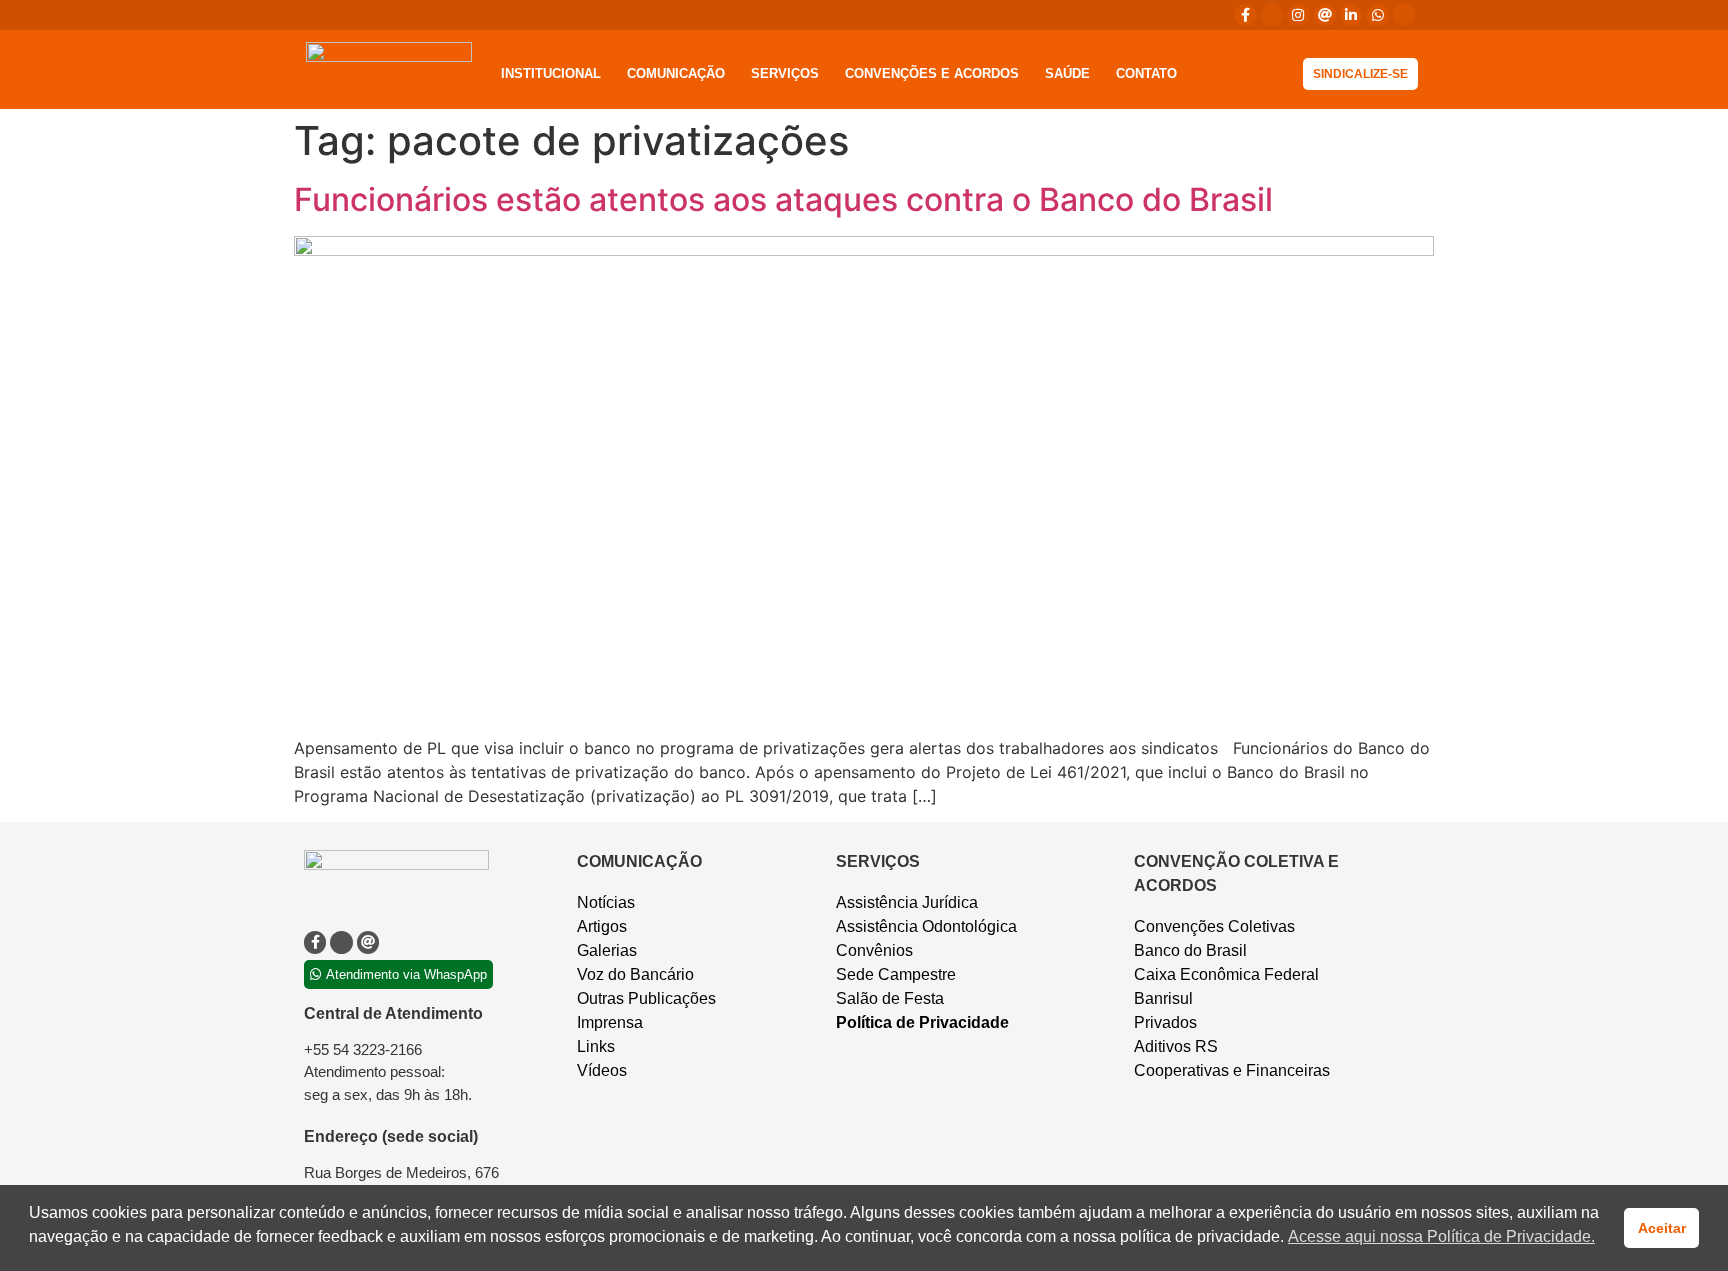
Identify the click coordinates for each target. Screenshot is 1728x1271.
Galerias (607, 950)
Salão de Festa (890, 998)
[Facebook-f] (1245, 15)
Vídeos (602, 1070)
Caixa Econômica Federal (1226, 974)
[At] (1325, 15)
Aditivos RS (1176, 1046)
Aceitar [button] (1662, 1228)
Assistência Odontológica (926, 926)
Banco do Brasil (1190, 950)
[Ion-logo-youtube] (1404, 15)
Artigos (602, 926)
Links (596, 1046)
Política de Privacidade (922, 1022)
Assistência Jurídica (907, 902)
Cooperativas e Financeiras (1232, 1070)
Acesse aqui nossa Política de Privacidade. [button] (1441, 1236)
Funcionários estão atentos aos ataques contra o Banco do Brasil (783, 199)
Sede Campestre (896, 974)
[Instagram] (1298, 15)
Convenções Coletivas (1214, 926)
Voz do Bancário (635, 974)
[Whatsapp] (1377, 15)
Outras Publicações (646, 998)
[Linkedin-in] (1351, 15)
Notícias (606, 902)
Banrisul (1163, 998)
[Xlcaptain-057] (1272, 15)
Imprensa (610, 1022)
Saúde (1067, 73)
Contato (1146, 73)
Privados (1165, 1022)
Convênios (874, 950)
